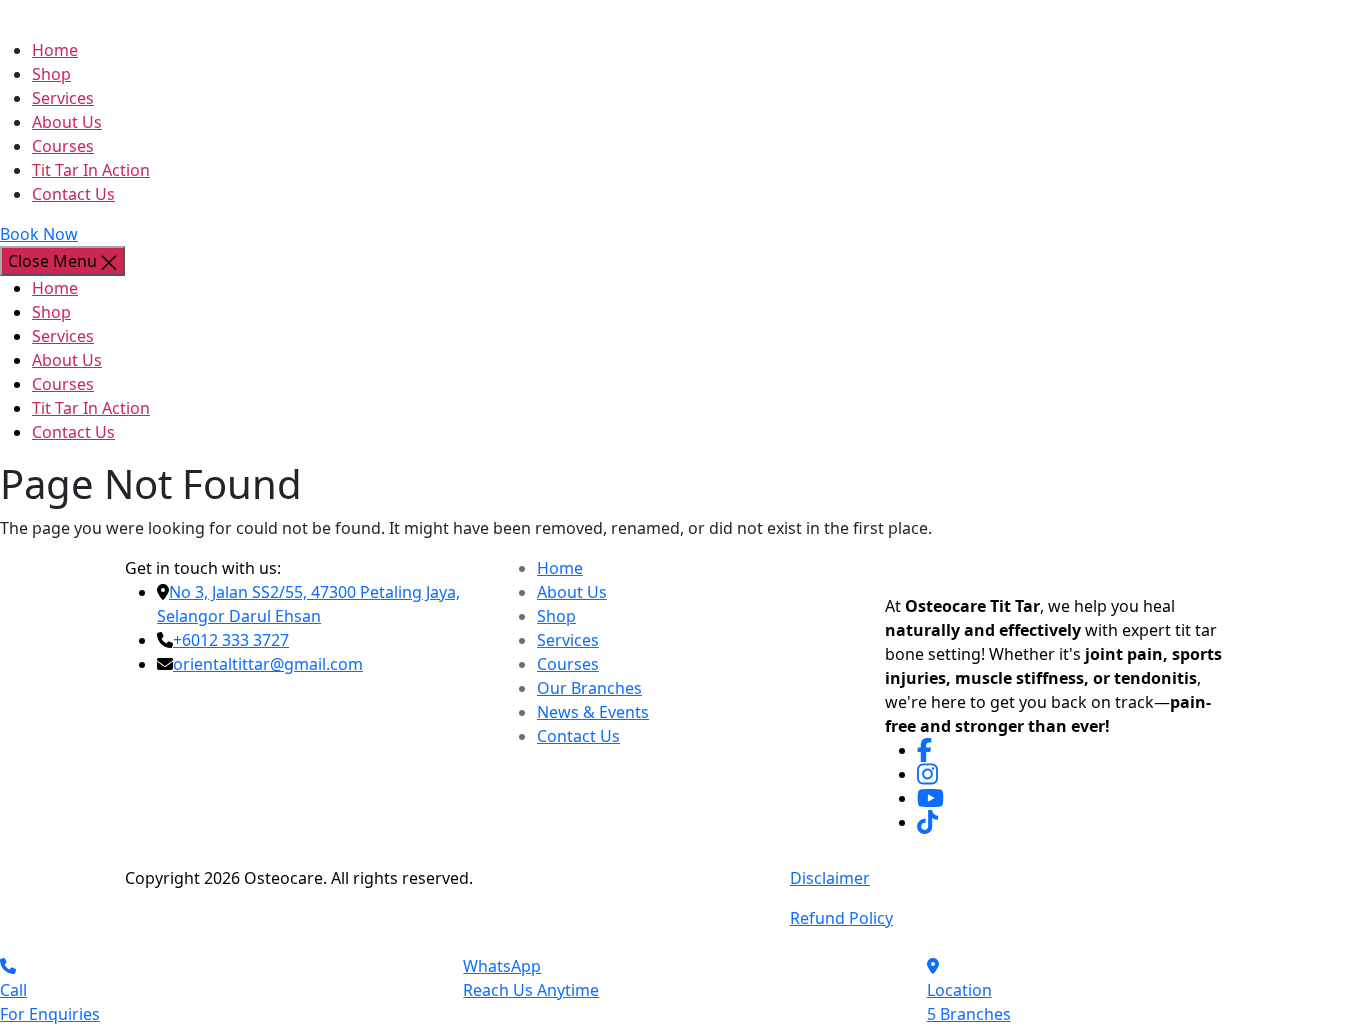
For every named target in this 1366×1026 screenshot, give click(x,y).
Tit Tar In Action (91, 170)
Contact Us (73, 194)
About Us (67, 122)
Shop (51, 74)
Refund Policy (841, 918)
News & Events (593, 712)
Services (63, 98)
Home (55, 50)
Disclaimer (830, 878)
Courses (63, 146)
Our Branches (589, 688)
